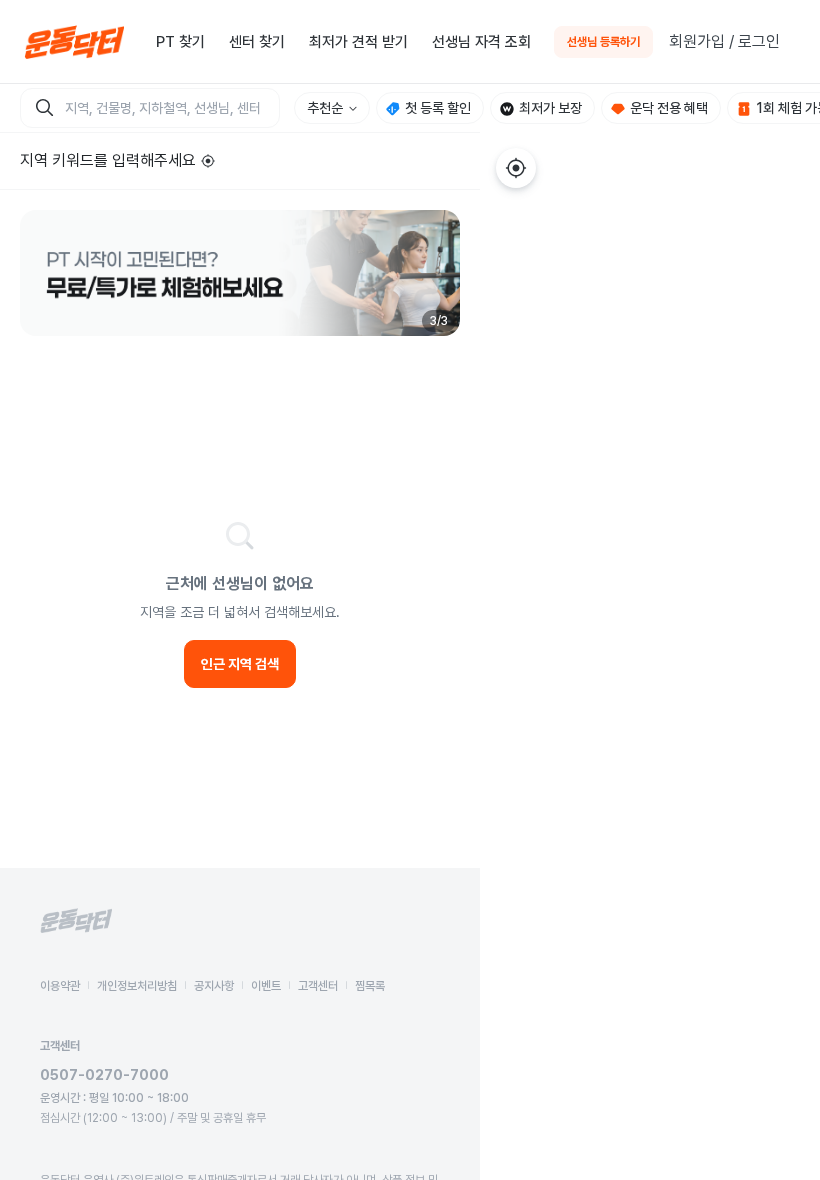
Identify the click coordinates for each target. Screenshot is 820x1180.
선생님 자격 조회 (481, 42)
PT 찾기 (180, 42)
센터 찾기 (257, 42)
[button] (240, 273)
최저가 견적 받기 (358, 42)
